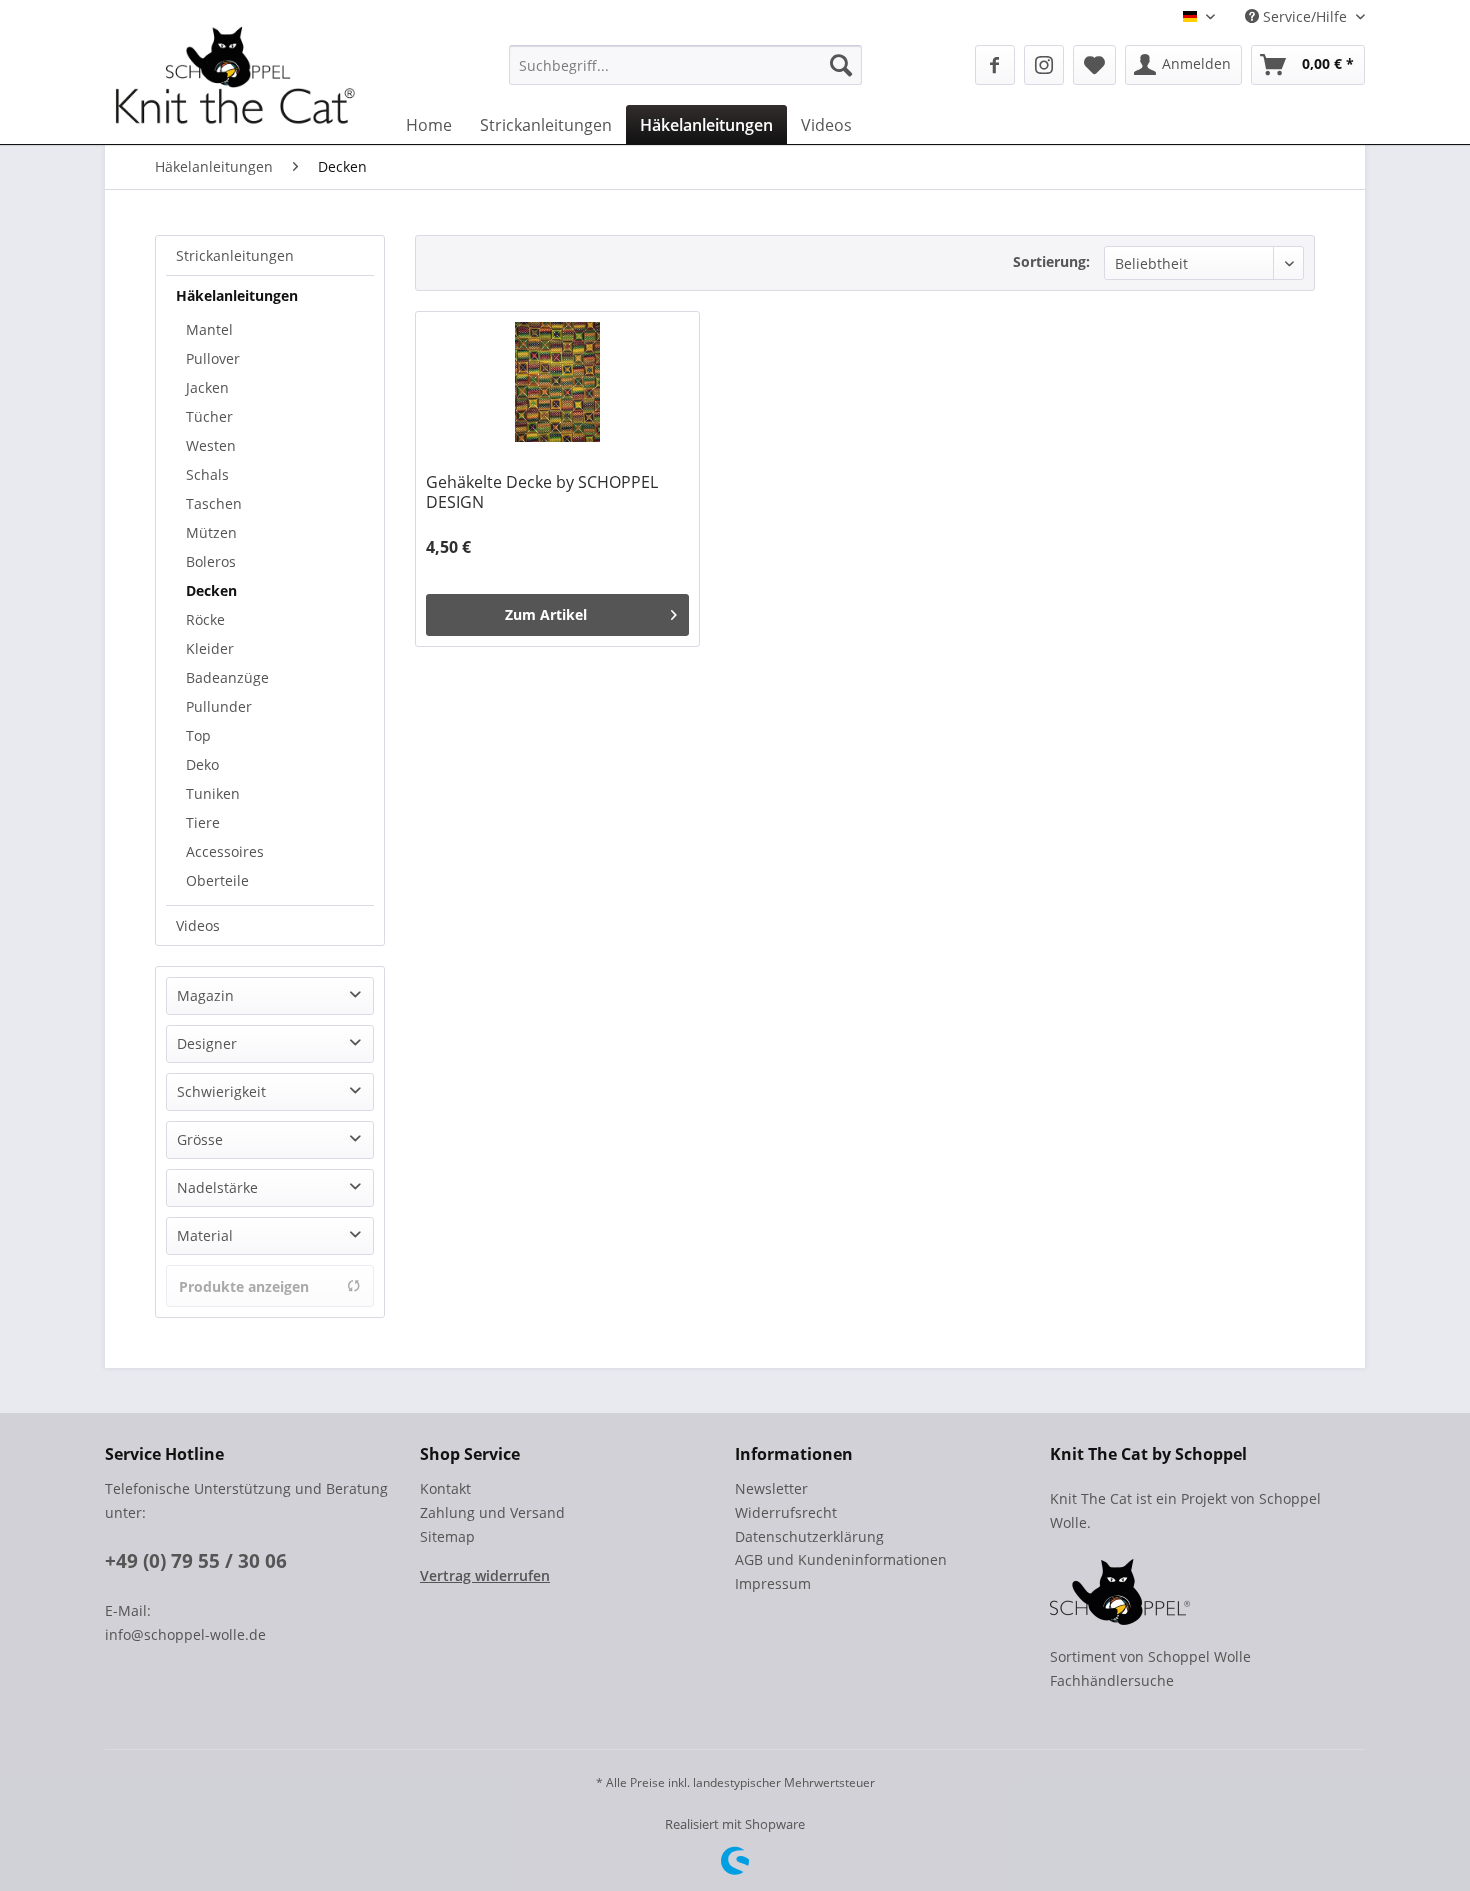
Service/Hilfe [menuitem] (1305, 16)
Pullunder (219, 706)
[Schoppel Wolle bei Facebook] (995, 65)
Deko (202, 764)
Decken (211, 590)
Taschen (214, 503)
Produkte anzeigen (244, 1286)
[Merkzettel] (1094, 65)
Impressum (773, 1583)
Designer (207, 1043)
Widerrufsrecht (786, 1512)
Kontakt (445, 1488)
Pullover (213, 358)
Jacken (207, 387)
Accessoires (225, 851)
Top (198, 735)
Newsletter (771, 1488)
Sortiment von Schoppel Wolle (1150, 1656)
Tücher (209, 416)
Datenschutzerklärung (809, 1536)
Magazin (205, 995)
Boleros (211, 561)
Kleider (210, 648)
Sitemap (447, 1536)
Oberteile (217, 880)
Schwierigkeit (221, 1091)
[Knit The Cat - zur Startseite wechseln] (235, 83)
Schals (207, 474)
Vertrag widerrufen (485, 1575)
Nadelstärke (217, 1187)
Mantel (209, 329)
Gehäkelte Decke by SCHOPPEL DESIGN (542, 492)
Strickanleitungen (235, 255)
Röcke (205, 619)
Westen (211, 445)
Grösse (200, 1139)
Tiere (203, 822)
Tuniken (213, 793)
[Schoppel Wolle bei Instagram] (1044, 65)
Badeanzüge (227, 677)
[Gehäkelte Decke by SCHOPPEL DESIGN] (557, 382)
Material (205, 1235)
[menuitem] (685, 65)
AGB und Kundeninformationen (841, 1559)
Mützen (211, 532)
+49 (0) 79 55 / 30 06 (196, 1561)
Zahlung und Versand (492, 1512)
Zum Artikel (546, 614)
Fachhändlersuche (1112, 1680)
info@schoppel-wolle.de (185, 1634)
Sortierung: (1051, 261)
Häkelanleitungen (237, 295)
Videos (198, 925)
